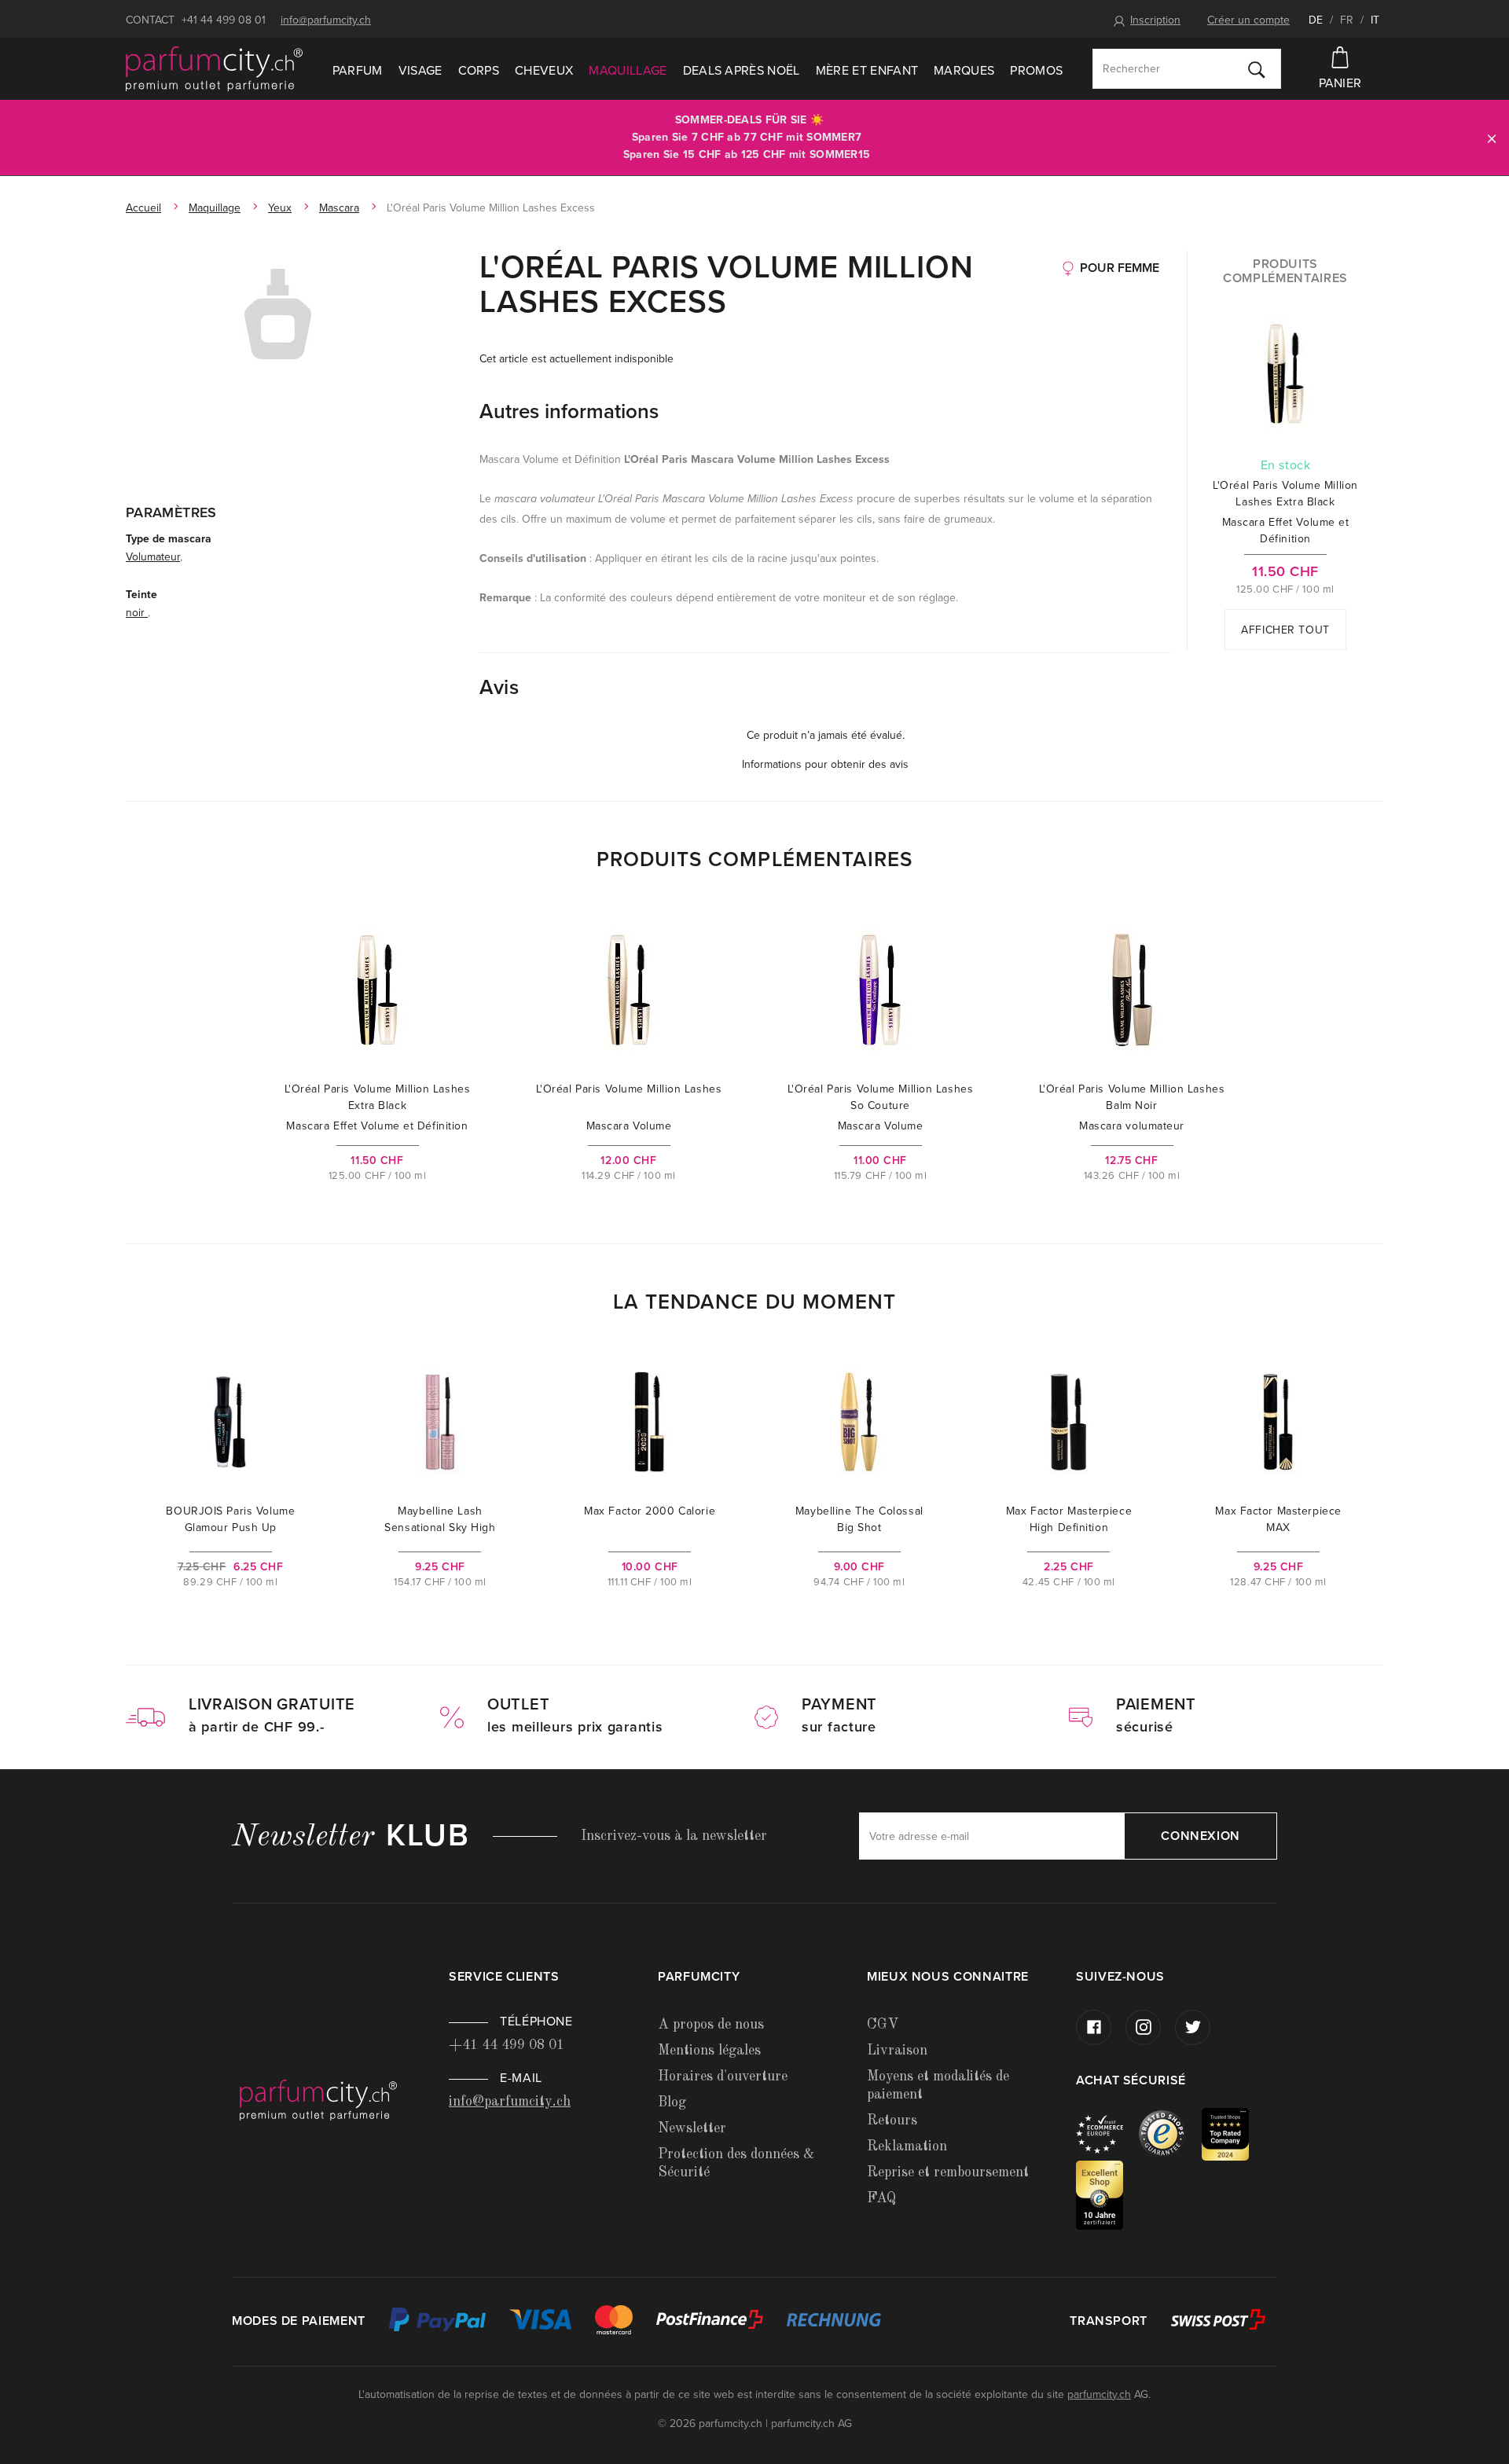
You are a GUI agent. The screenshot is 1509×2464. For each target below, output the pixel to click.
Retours (892, 2121)
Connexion (1201, 1836)
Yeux (280, 208)
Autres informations (569, 411)
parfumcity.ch (1099, 2394)
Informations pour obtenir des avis (825, 764)
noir (137, 613)
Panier (1340, 83)
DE (1316, 20)
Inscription (1155, 20)
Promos (1036, 71)
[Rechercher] (1257, 69)
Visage (420, 71)
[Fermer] (1492, 138)
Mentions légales (709, 2051)
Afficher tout (1285, 630)
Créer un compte (1248, 20)
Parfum (358, 71)
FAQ (881, 2198)
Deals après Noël (742, 71)
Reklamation (907, 2146)
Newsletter (692, 2128)
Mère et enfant (867, 71)
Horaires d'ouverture (723, 2077)
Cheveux (544, 71)
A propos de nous (711, 2025)
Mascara (339, 208)
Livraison (897, 2051)
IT (1375, 20)
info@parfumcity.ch (326, 20)
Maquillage (628, 71)
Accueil (143, 208)
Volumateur (153, 557)
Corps (479, 71)
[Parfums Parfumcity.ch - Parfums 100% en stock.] (214, 69)
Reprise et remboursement (948, 2172)
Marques (964, 71)
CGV (883, 2025)
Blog (672, 2102)
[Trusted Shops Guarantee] (1170, 2134)
